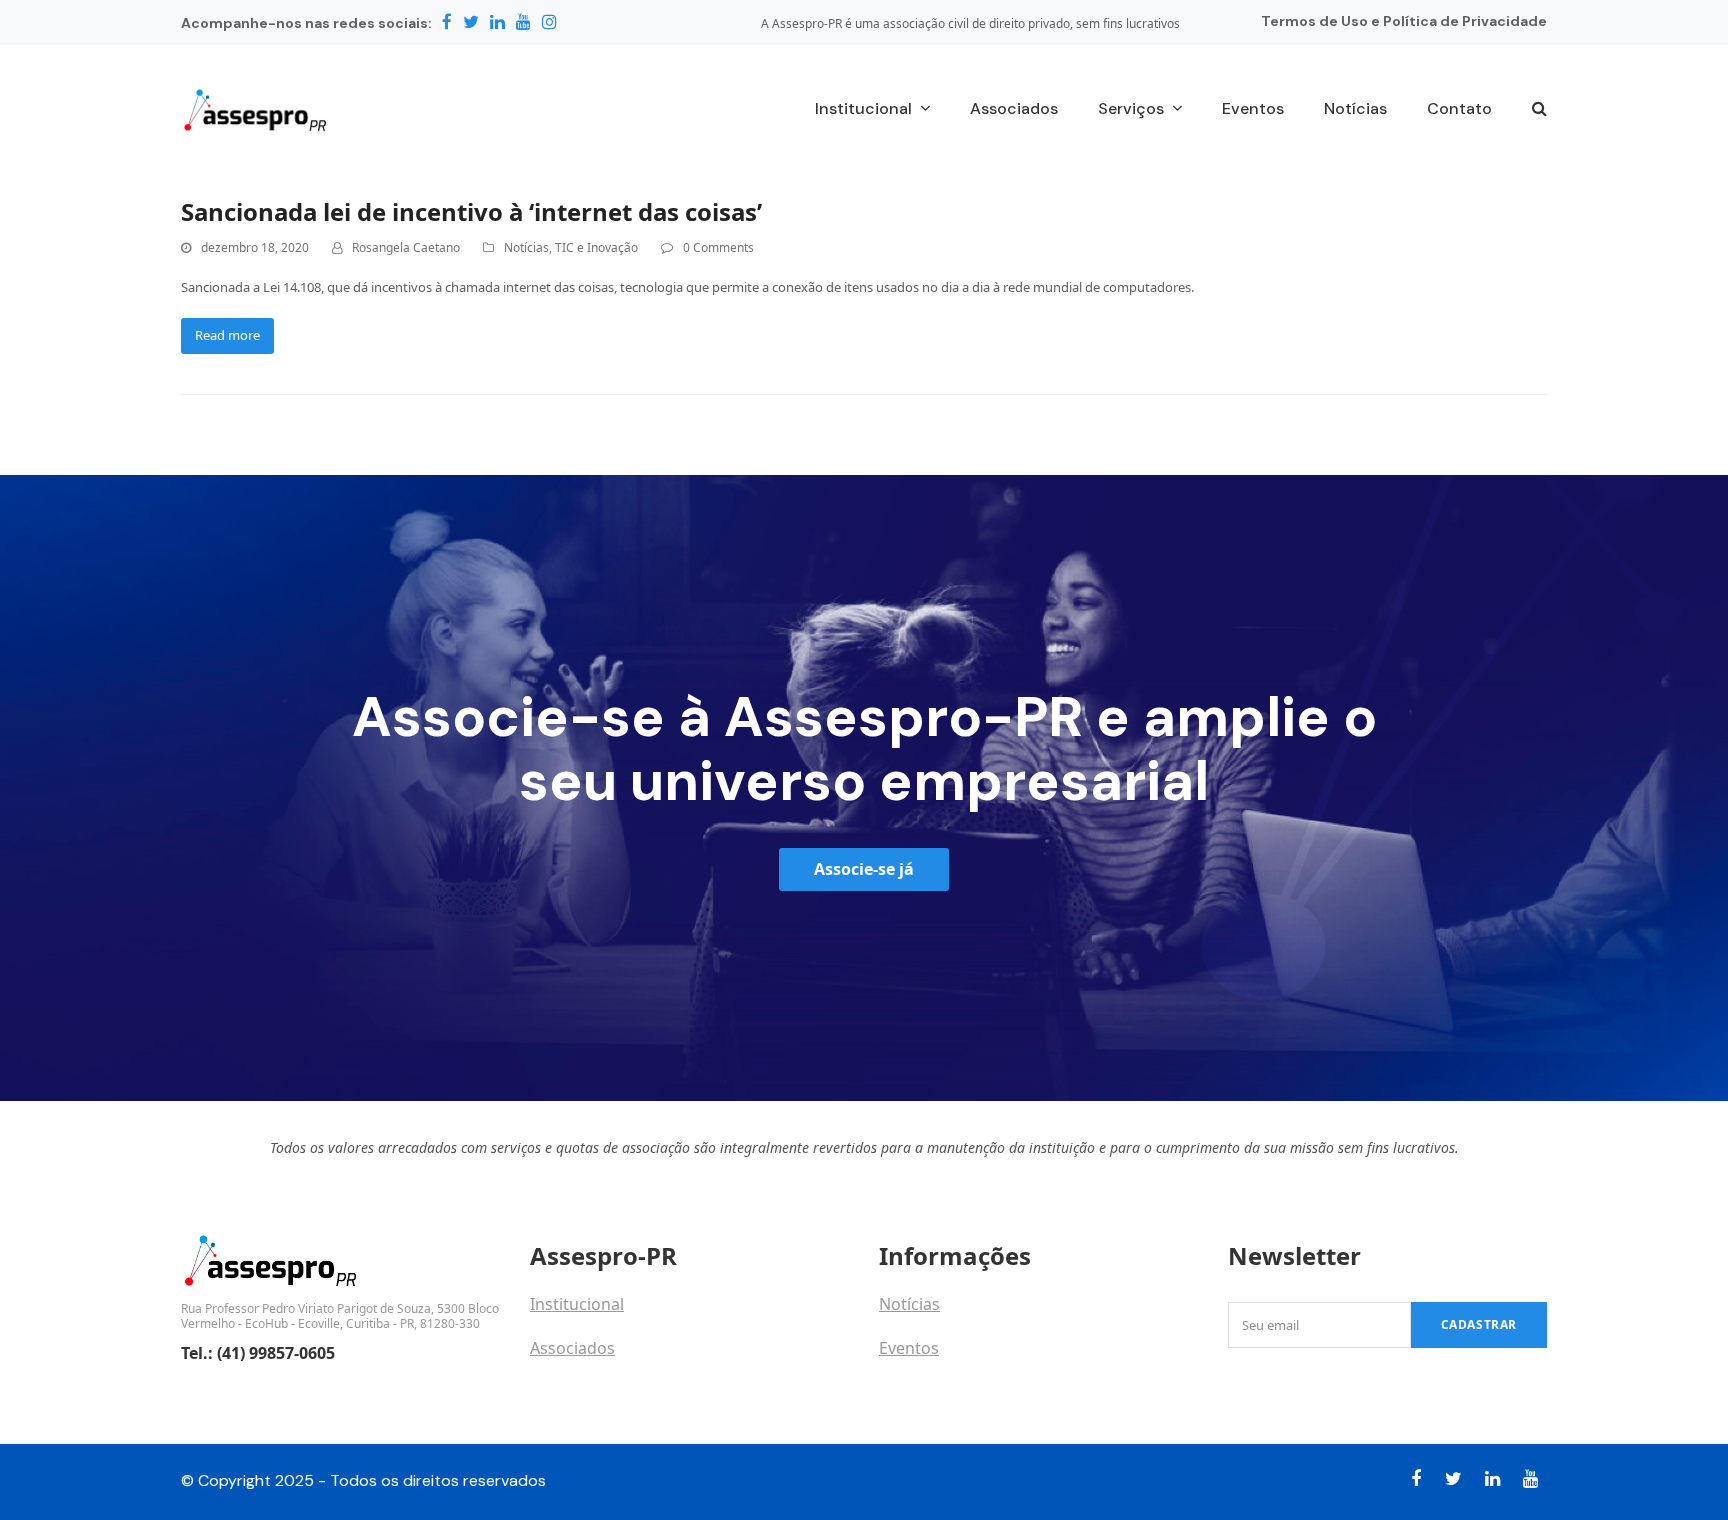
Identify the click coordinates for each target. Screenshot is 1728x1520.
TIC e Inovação (596, 247)
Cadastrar (1479, 1324)
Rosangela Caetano (406, 247)
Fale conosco (579, 1392)
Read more (227, 335)
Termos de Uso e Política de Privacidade (1404, 21)
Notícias (526, 247)
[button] (1539, 110)
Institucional (577, 1304)
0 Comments (718, 247)
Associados (572, 1348)
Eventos (909, 1348)
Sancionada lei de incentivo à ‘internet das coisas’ (471, 211)
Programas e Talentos (962, 1392)
